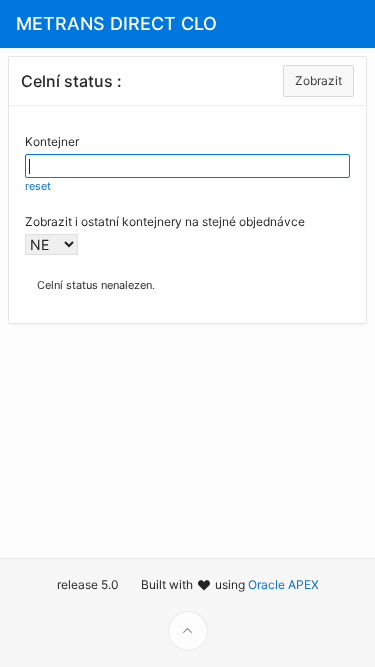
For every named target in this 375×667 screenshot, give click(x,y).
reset (38, 186)
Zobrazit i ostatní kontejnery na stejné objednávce (165, 221)
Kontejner (52, 141)
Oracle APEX (283, 584)
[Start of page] (188, 631)
